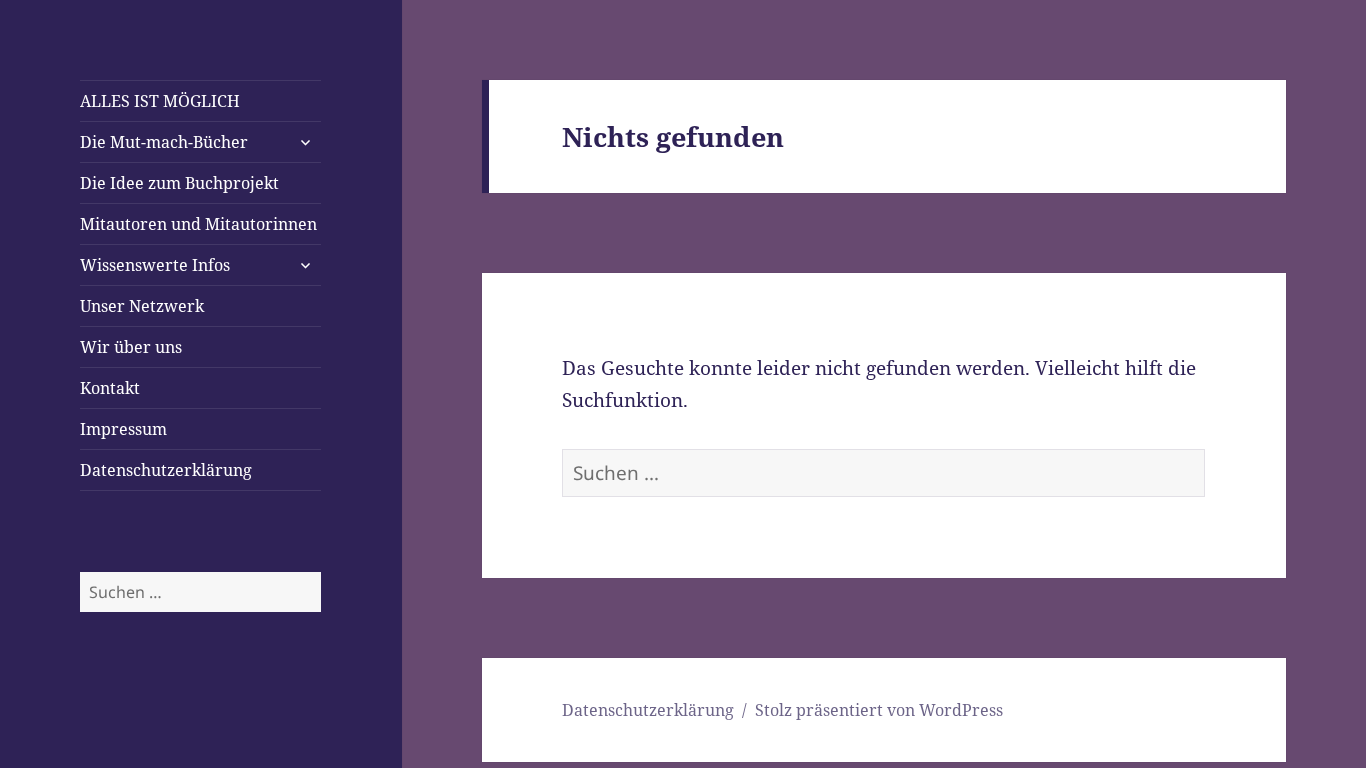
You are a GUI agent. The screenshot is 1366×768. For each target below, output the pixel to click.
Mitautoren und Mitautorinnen (198, 224)
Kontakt (110, 388)
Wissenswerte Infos (155, 265)
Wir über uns (131, 347)
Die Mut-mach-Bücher (164, 142)
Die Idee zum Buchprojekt (179, 183)
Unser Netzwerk (142, 306)
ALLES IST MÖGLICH (160, 101)
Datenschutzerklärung (166, 470)
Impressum (123, 429)
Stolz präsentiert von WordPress (879, 710)
